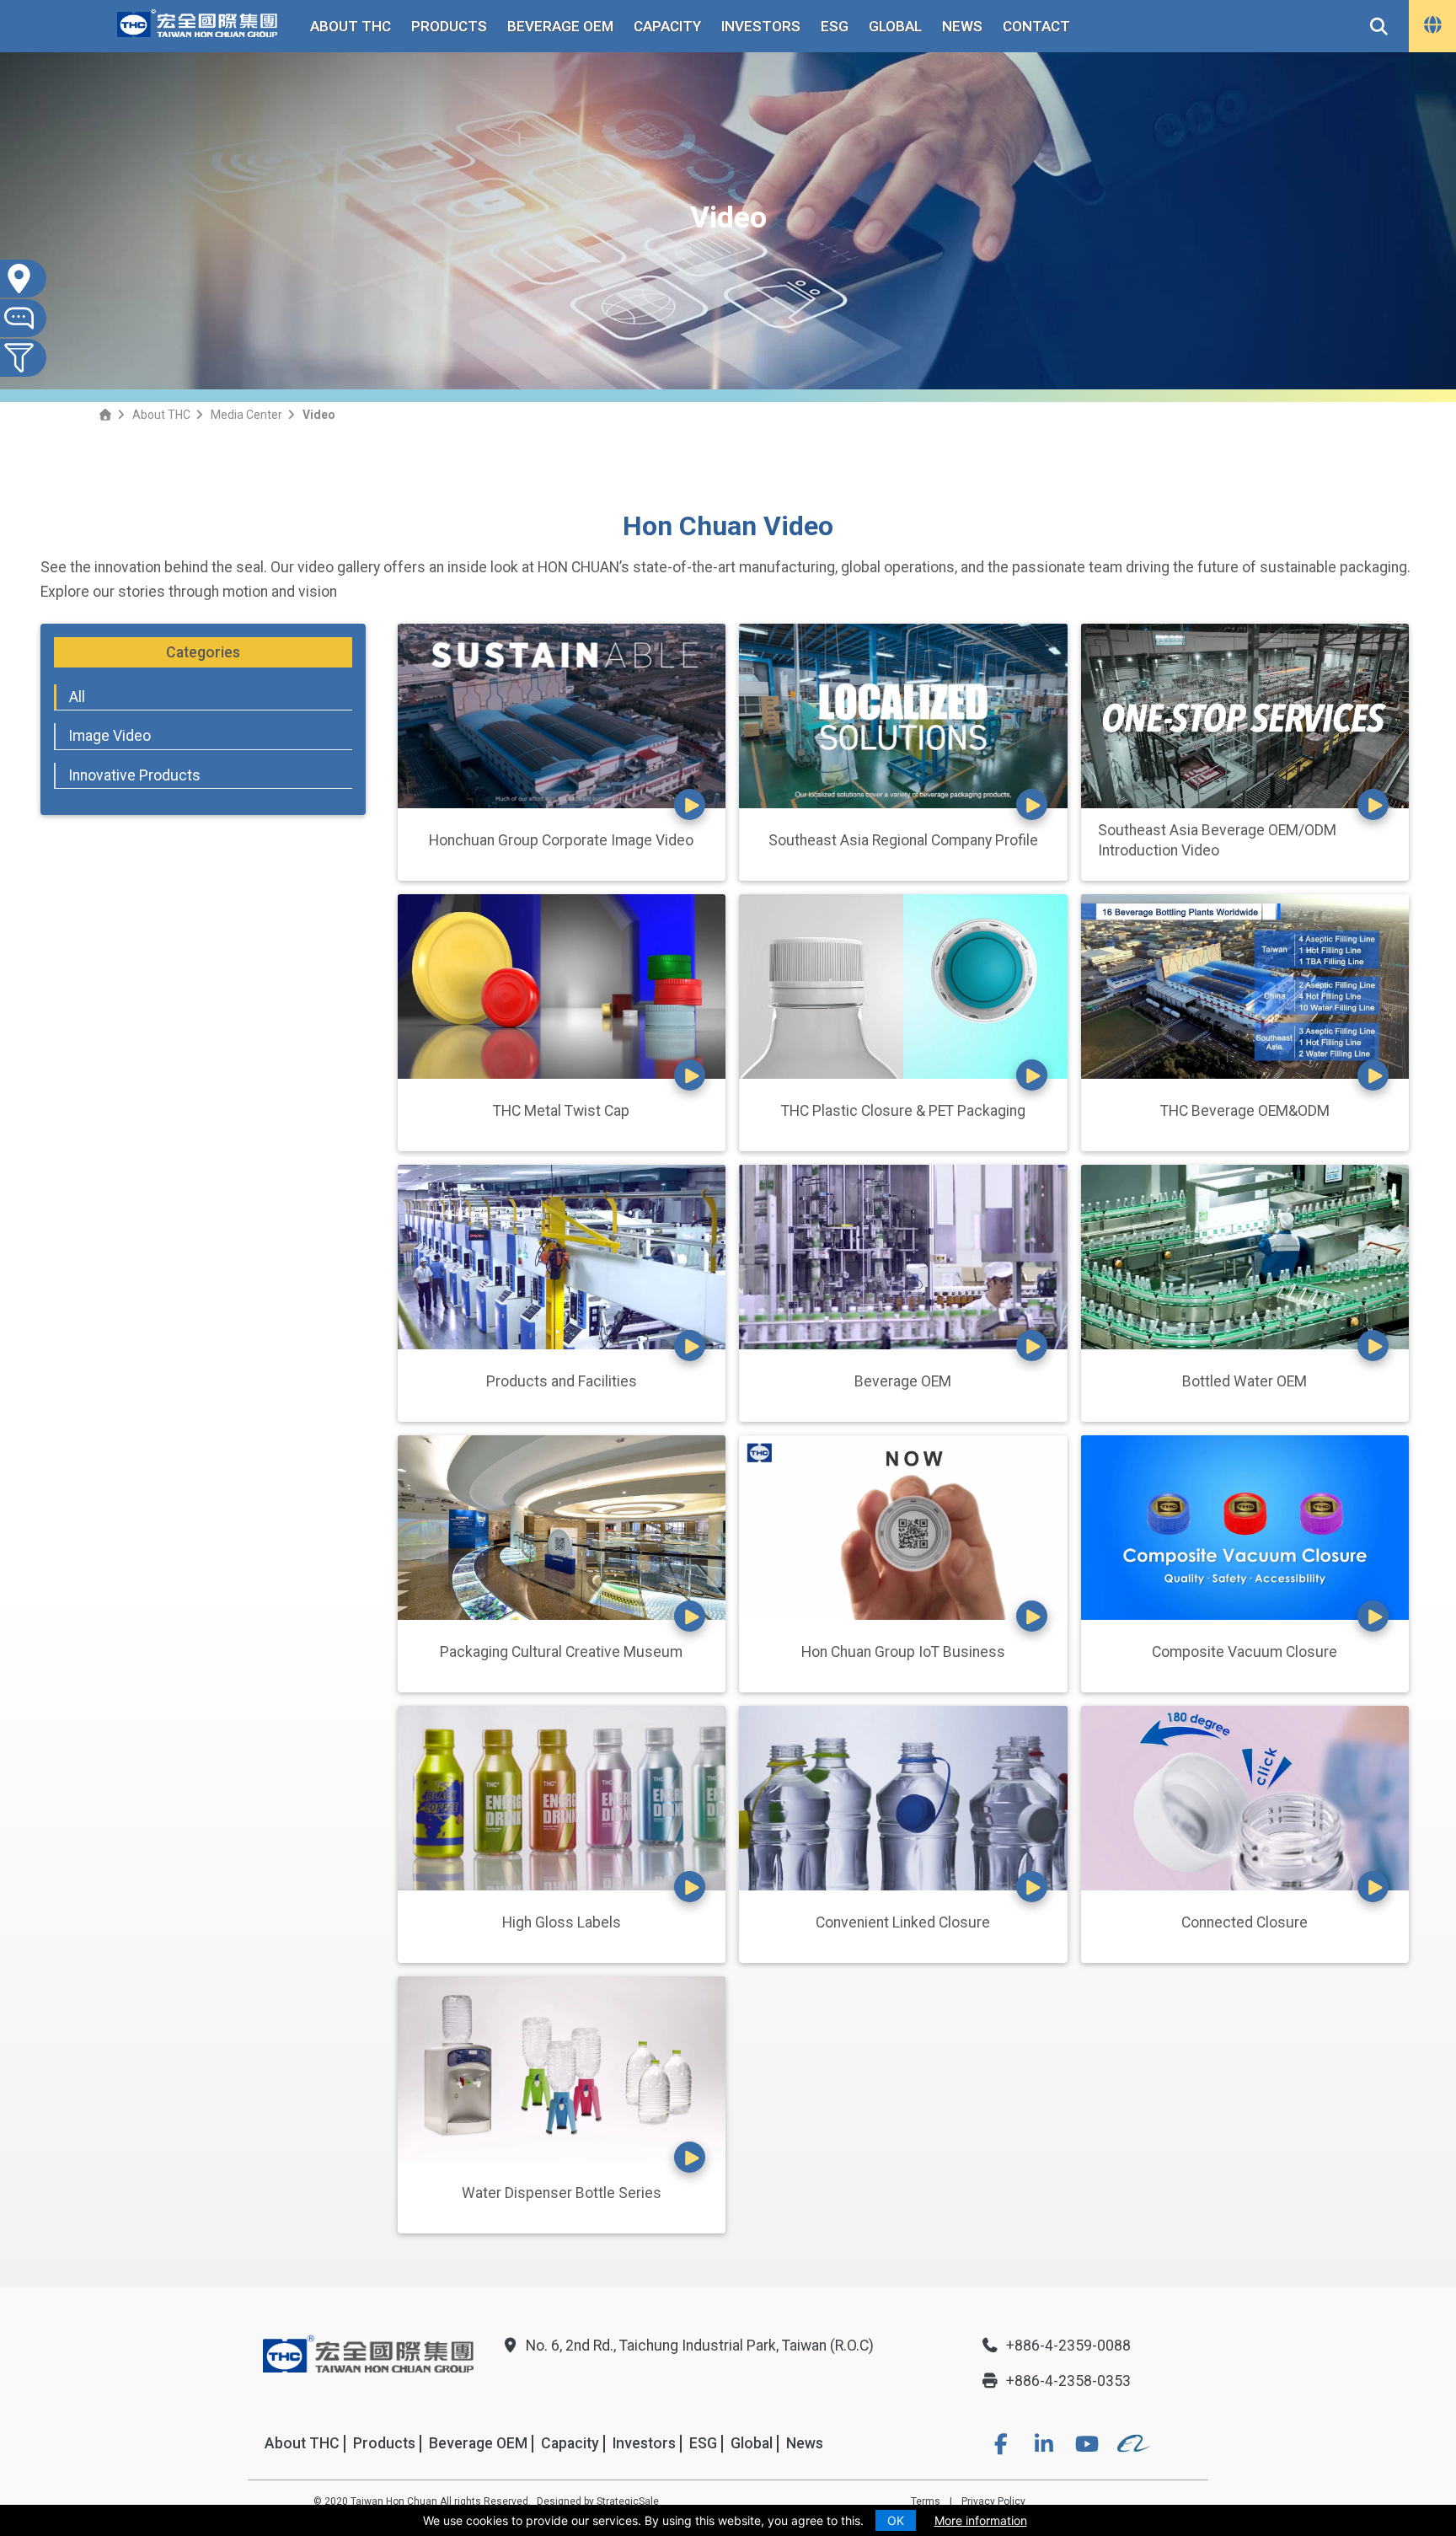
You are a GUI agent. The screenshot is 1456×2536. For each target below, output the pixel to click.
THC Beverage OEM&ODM (1245, 1111)
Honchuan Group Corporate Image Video (561, 840)
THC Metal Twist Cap (561, 1111)
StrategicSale (628, 2501)
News (962, 26)
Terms (926, 2501)
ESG (835, 26)
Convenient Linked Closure (903, 1922)
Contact (1036, 26)
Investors (761, 26)
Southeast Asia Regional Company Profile (903, 840)
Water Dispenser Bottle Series (562, 2193)
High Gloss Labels (562, 1922)
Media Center (246, 415)
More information (981, 2520)
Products (449, 26)
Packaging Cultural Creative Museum (561, 1652)
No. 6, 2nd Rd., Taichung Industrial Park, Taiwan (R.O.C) (700, 2346)
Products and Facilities (562, 1381)
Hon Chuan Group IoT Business (903, 1652)
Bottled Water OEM (1245, 1381)
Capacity (667, 26)
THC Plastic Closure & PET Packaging (903, 1111)
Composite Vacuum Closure (1245, 1652)
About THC (351, 26)
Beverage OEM (560, 26)
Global (895, 26)
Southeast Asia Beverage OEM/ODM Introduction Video (1217, 841)
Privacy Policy (993, 2501)
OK (896, 2520)
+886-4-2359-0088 (1068, 2346)
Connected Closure (1245, 1922)
